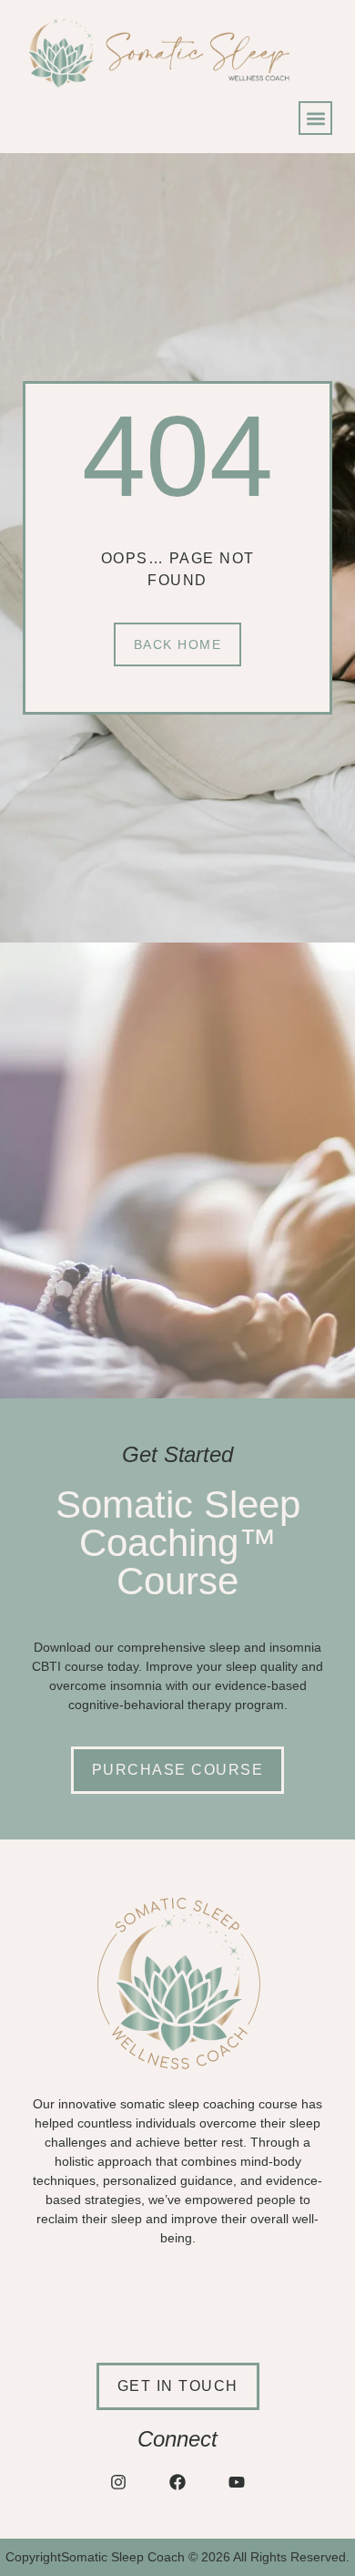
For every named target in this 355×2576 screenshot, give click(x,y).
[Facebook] (177, 2482)
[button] (315, 118)
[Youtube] (237, 2482)
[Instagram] (118, 2482)
